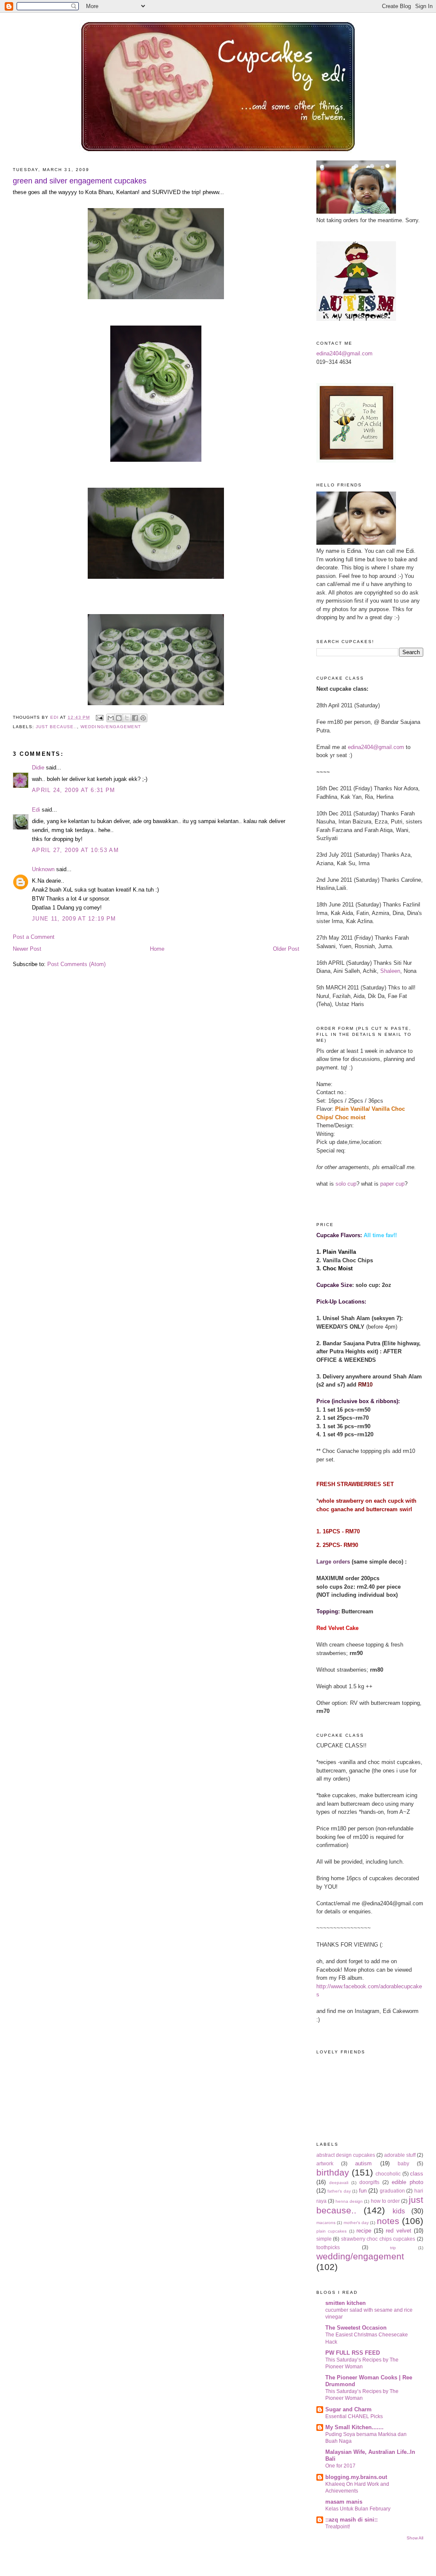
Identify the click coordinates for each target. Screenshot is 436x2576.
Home (157, 949)
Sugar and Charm (349, 2409)
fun (363, 2191)
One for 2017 (340, 2466)
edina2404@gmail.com (344, 353)
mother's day (356, 2223)
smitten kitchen (346, 2303)
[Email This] (111, 718)
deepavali (339, 2183)
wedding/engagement (110, 727)
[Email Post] (99, 717)
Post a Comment (34, 937)
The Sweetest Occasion (356, 2328)
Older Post (286, 949)
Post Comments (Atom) (76, 964)
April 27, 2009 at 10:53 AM (75, 850)
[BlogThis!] (119, 718)
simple (324, 2239)
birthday (333, 2172)
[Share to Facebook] (135, 718)
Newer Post (27, 949)
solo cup (346, 1184)
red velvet (398, 2231)
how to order (385, 2201)
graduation (392, 2191)
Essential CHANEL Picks (354, 2416)
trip (393, 2248)
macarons (326, 2223)
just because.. (56, 727)
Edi (36, 810)
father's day (339, 2191)
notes (388, 2221)
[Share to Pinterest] (143, 718)
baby (403, 2163)
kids (399, 2211)
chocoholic (388, 2174)
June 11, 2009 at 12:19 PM (74, 919)
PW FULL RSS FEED (353, 2353)
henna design (349, 2201)
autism (363, 2163)
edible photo (407, 2182)
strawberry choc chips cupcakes (378, 2239)
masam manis (344, 2502)
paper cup (392, 1184)
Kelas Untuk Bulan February (358, 2509)
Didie (38, 768)
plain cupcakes (331, 2231)
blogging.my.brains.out (356, 2477)
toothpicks (328, 2247)
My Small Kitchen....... (354, 2427)
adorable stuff (400, 2155)
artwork (325, 2163)
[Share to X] (127, 718)
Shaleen (390, 971)
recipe (364, 2231)
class (417, 2174)
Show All (415, 2538)
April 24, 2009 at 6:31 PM (74, 790)
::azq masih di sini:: (351, 2520)
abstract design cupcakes (346, 2155)
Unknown (43, 869)
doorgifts (369, 2182)
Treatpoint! (338, 2527)
